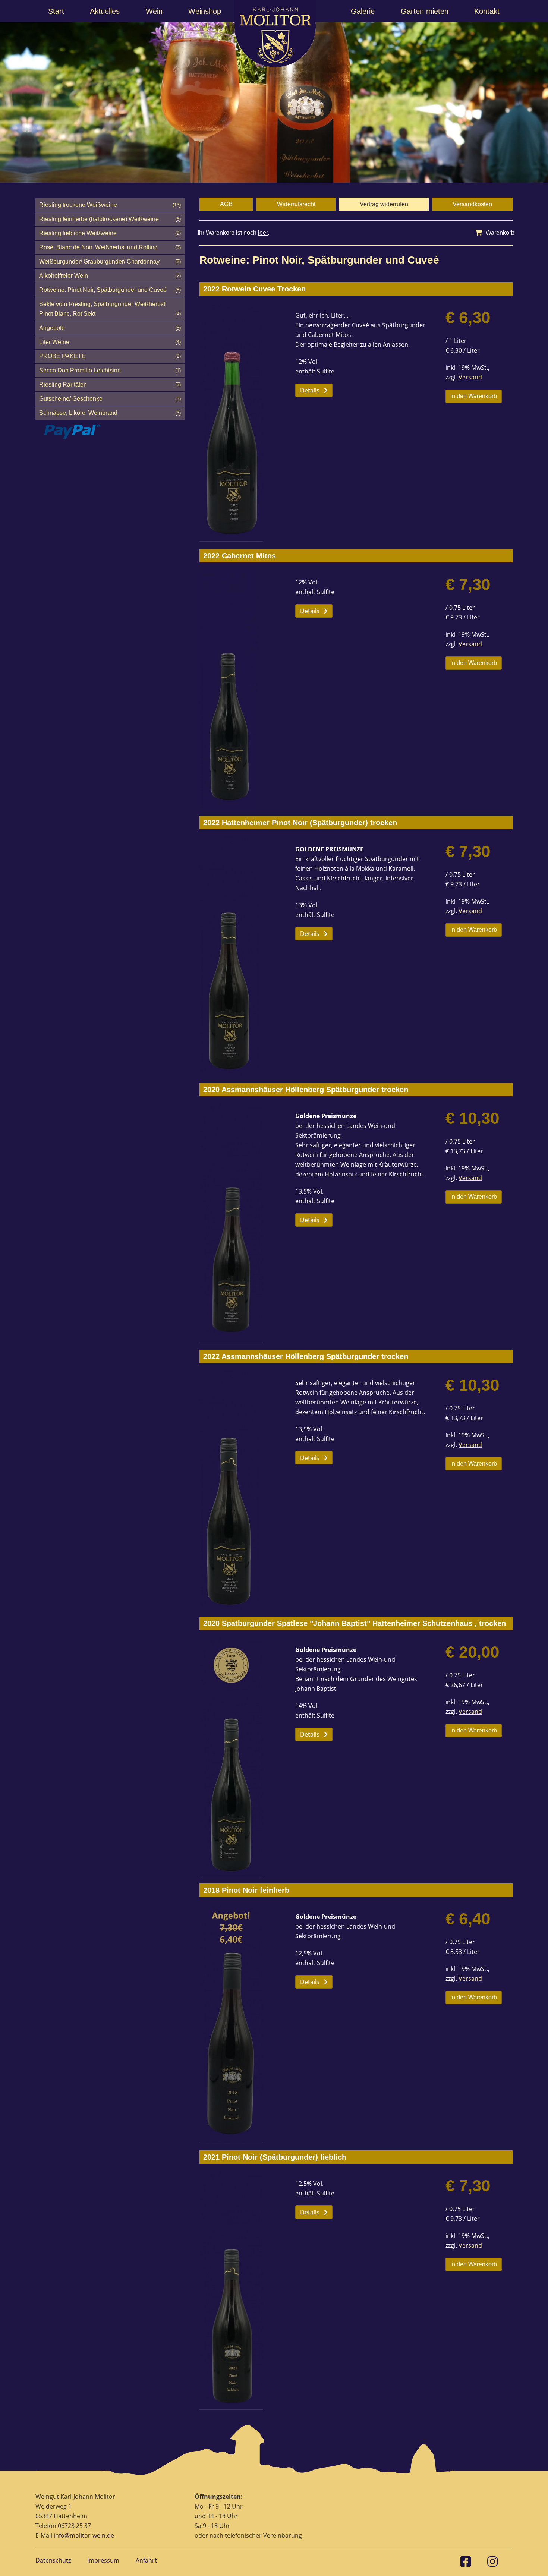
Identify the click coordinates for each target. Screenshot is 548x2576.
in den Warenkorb (474, 396)
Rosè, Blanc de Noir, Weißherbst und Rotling (110, 247)
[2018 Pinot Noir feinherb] (240, 2024)
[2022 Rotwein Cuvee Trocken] (240, 422)
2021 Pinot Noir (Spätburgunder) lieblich (275, 2157)
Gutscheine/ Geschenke (110, 399)
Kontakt (487, 11)
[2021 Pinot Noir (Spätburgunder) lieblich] (240, 2290)
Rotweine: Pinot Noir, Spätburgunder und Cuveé (110, 290)
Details (310, 390)
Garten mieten (425, 11)
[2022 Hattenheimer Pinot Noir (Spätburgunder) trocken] (240, 956)
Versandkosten (472, 204)
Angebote (110, 328)
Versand (470, 377)
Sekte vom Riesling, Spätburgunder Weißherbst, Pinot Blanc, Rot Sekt (110, 309)
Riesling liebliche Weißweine (110, 233)
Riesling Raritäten (110, 384)
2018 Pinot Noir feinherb (246, 1890)
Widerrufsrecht (296, 204)
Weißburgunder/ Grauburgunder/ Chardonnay (110, 261)
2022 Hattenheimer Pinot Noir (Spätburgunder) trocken (300, 823)
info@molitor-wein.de (84, 2535)
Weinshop (205, 11)
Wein (154, 11)
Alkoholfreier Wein (110, 276)
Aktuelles (105, 11)
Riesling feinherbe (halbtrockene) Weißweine (110, 219)
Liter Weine (110, 342)
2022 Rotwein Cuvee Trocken (254, 289)
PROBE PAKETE (110, 356)
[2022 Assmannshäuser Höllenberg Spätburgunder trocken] (240, 1490)
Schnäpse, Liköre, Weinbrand (110, 413)
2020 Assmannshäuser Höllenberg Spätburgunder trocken (306, 1090)
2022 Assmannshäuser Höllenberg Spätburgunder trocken (306, 1356)
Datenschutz (53, 2560)
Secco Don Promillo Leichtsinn (110, 370)
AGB (226, 204)
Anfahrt (146, 2560)
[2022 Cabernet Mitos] (240, 689)
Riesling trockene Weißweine (110, 205)
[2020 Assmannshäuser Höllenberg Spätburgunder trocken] (240, 1223)
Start (56, 11)
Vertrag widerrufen (384, 204)
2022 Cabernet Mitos (240, 556)
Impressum (103, 2560)
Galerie (363, 11)
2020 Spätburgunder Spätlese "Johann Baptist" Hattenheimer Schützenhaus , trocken (355, 1623)
